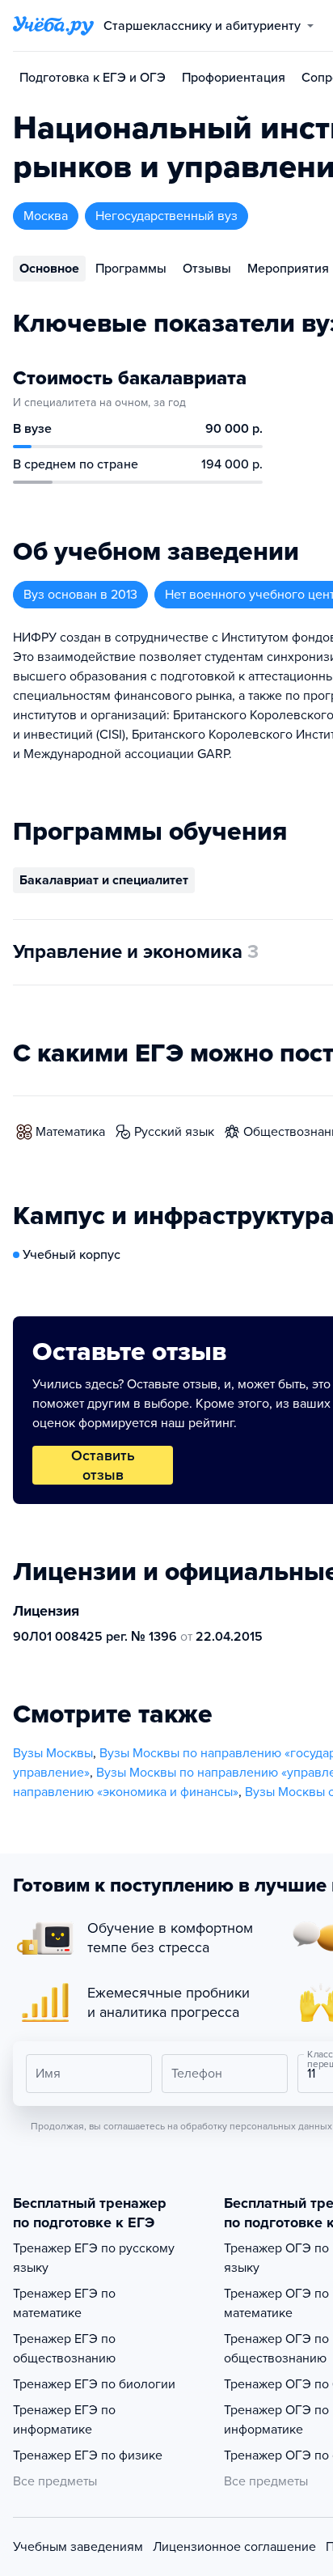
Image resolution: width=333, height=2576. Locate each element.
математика (70, 1132)
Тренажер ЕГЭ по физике (88, 2455)
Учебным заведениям (78, 2547)
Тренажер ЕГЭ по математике (64, 2303)
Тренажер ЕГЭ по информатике (64, 2420)
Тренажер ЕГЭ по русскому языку (94, 2258)
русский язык (174, 1132)
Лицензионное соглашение (234, 2547)
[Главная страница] (53, 26)
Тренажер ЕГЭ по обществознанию (64, 2349)
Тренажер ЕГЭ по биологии (94, 2384)
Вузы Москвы (53, 1753)
